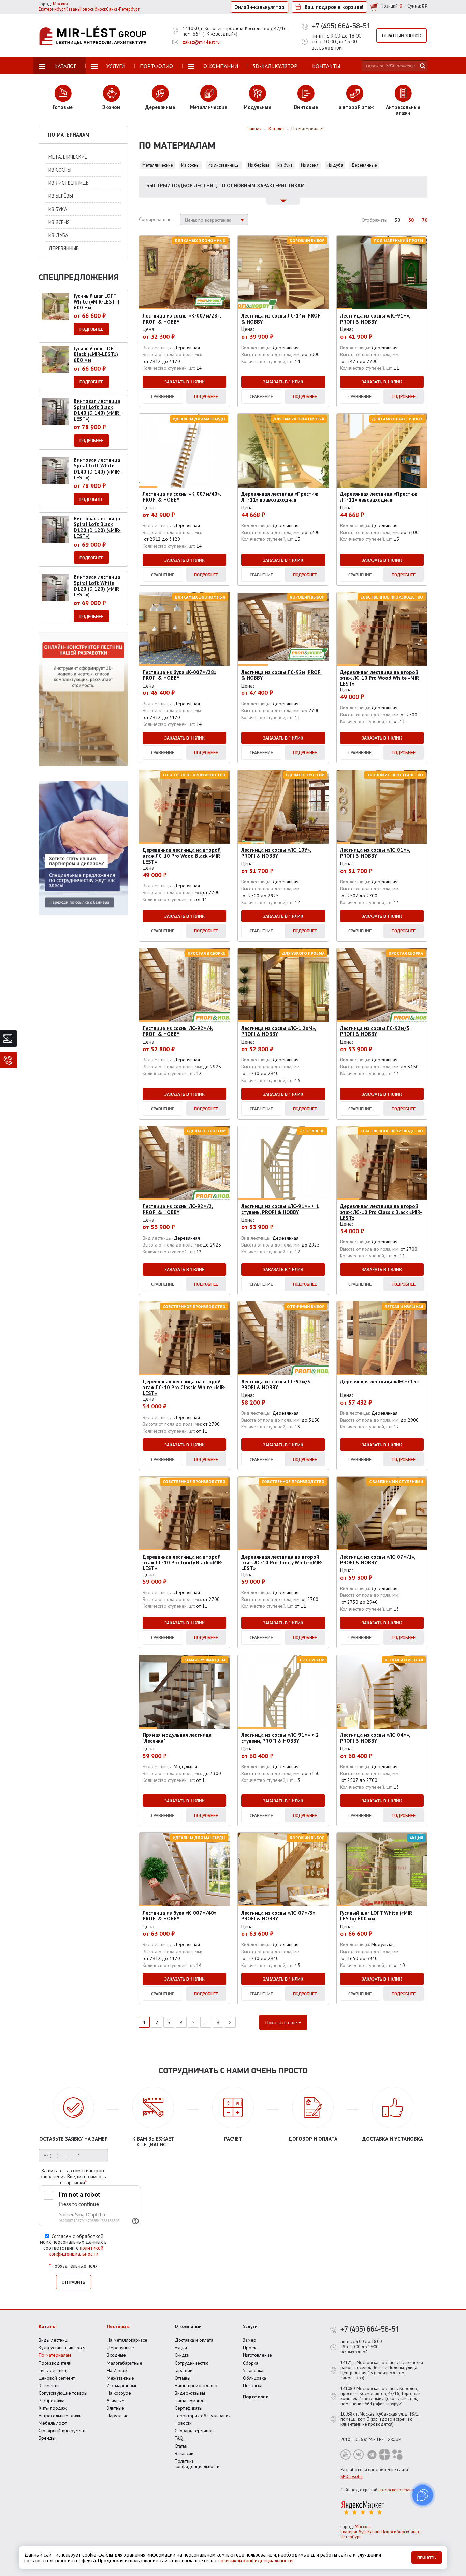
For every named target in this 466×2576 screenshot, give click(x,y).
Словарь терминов (194, 2431)
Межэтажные (120, 2378)
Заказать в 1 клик (185, 382)
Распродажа (52, 2401)
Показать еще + (283, 2022)
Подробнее (206, 396)
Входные (116, 2355)
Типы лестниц (53, 2370)
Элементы (49, 2385)
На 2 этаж (117, 2370)
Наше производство (196, 2385)
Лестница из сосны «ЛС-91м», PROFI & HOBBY (375, 319)
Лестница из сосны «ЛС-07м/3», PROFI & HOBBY (279, 1916)
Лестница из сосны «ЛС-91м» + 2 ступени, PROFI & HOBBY (280, 1738)
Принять (427, 2558)
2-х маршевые (122, 2385)
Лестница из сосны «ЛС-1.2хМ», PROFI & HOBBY (279, 1031)
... (206, 2022)
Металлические (158, 165)
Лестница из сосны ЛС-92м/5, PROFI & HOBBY (375, 1031)
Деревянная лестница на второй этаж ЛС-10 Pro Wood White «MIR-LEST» (380, 678)
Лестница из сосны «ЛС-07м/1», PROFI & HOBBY (378, 1560)
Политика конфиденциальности (197, 2464)
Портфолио (256, 2397)
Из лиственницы (224, 165)
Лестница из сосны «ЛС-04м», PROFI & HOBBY (375, 1738)
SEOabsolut (352, 2476)
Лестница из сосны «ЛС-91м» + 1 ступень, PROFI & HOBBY (280, 1209)
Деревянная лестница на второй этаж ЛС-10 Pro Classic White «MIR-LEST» (184, 1388)
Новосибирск (395, 2532)
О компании (188, 2326)
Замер (250, 2340)
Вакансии (184, 2453)
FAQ (179, 2438)
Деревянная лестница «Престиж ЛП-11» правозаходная (280, 497)
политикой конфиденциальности (76, 2251)
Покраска (253, 2385)
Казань (374, 2532)
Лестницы (118, 2326)
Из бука (285, 165)
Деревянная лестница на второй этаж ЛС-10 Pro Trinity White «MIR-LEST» (282, 1563)
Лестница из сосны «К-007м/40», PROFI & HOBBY (182, 497)
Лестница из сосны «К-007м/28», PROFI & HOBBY (182, 319)
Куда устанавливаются (62, 2348)
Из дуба (335, 165)
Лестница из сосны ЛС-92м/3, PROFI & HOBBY (276, 1384)
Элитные (115, 2408)
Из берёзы (259, 165)
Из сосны (190, 165)
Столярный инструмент (62, 2431)
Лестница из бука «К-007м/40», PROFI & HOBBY (180, 1916)
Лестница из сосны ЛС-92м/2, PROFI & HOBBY (178, 1209)
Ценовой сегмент (57, 2378)
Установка (253, 2370)
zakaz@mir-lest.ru (201, 42)
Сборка (251, 2363)
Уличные (116, 2401)
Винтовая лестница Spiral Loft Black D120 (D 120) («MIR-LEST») (97, 527)
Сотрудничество (192, 2363)
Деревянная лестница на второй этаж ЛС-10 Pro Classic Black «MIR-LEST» (381, 1212)
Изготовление (257, 2355)
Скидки (182, 2355)
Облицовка (254, 2378)
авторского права (396, 2490)
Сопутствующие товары (63, 2393)
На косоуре (119, 2393)
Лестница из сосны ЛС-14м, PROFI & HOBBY (281, 319)
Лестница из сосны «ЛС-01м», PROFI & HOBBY (375, 853)
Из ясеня (310, 165)
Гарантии (184, 2370)
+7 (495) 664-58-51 (341, 26)
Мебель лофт (53, 2423)
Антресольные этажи (60, 2416)
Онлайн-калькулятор (259, 7)
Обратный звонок (402, 36)
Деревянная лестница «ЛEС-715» (379, 1382)
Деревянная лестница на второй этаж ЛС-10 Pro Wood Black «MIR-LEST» (182, 856)
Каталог (48, 2326)
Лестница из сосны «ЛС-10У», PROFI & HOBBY (276, 853)
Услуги (250, 2326)
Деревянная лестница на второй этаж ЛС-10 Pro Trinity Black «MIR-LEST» (183, 1563)
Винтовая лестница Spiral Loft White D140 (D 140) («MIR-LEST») (97, 469)
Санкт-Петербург (123, 9)
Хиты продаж (53, 2408)
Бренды (47, 2438)
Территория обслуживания (203, 2416)
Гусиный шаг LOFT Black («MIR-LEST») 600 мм (96, 354)
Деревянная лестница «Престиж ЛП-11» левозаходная (378, 497)
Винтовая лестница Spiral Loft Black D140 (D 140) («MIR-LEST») (97, 410)
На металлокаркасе (127, 2340)
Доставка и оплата (194, 2340)
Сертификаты (188, 2408)
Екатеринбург (354, 2532)
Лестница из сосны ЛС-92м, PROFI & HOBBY (281, 675)
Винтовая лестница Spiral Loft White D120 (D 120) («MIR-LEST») (97, 586)
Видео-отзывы (190, 2393)
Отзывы (183, 2378)
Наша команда (190, 2401)
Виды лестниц (53, 2340)
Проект (250, 2348)
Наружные (118, 2416)
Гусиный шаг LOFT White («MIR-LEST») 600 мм (377, 1916)
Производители (55, 2363)
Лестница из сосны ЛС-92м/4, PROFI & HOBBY (178, 1031)
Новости (183, 2423)
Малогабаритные (125, 2363)
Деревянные (364, 165)
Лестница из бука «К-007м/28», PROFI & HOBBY (180, 675)
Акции (181, 2348)
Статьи (181, 2446)
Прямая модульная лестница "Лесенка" (177, 1738)
